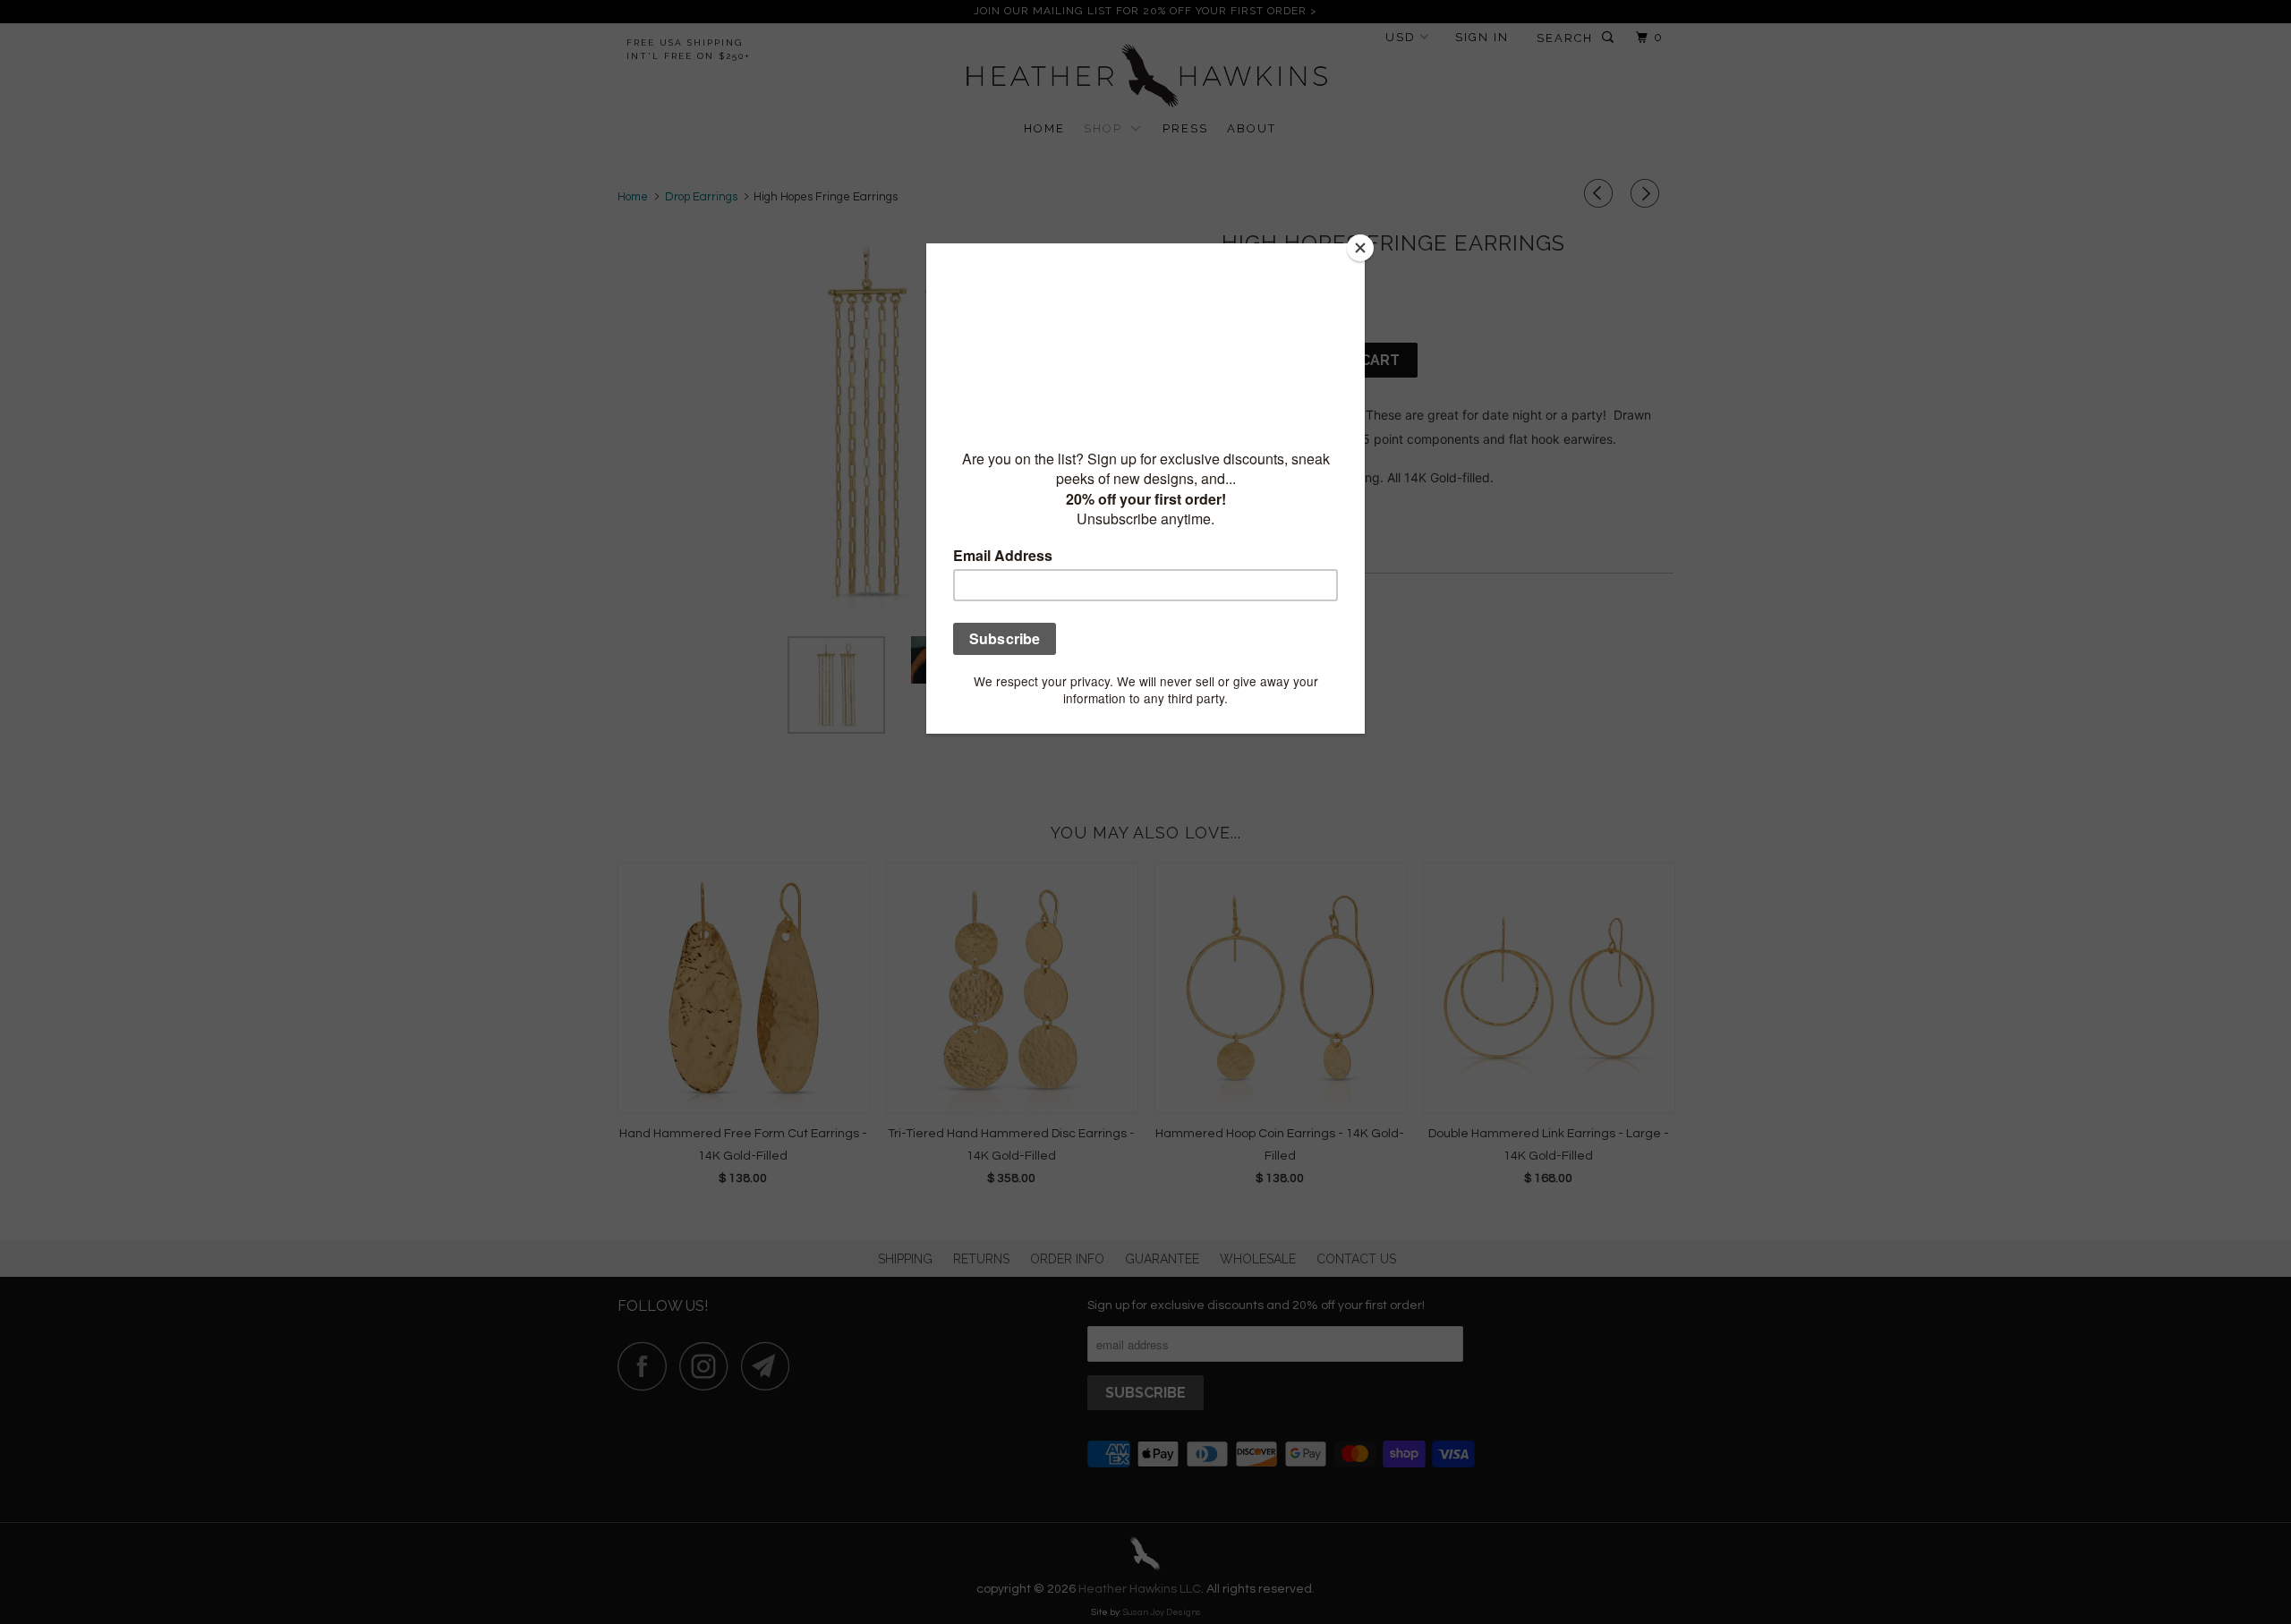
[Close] (1360, 248)
